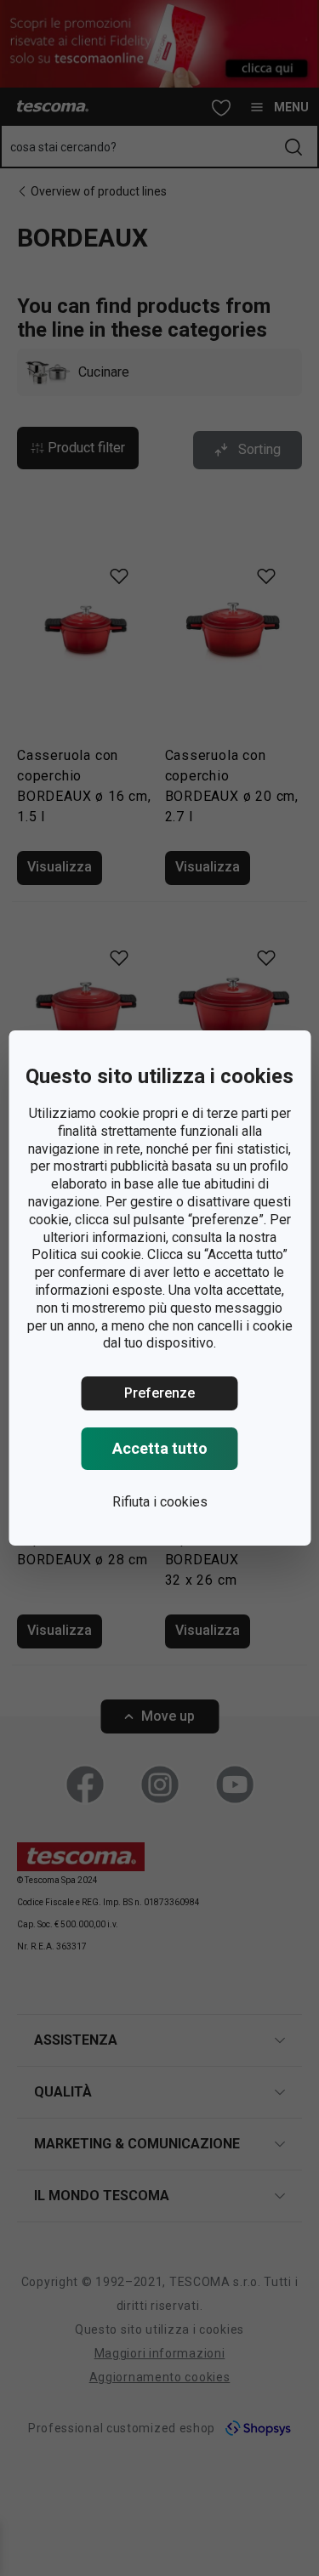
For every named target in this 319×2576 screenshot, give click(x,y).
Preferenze (159, 1393)
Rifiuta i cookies (160, 1502)
